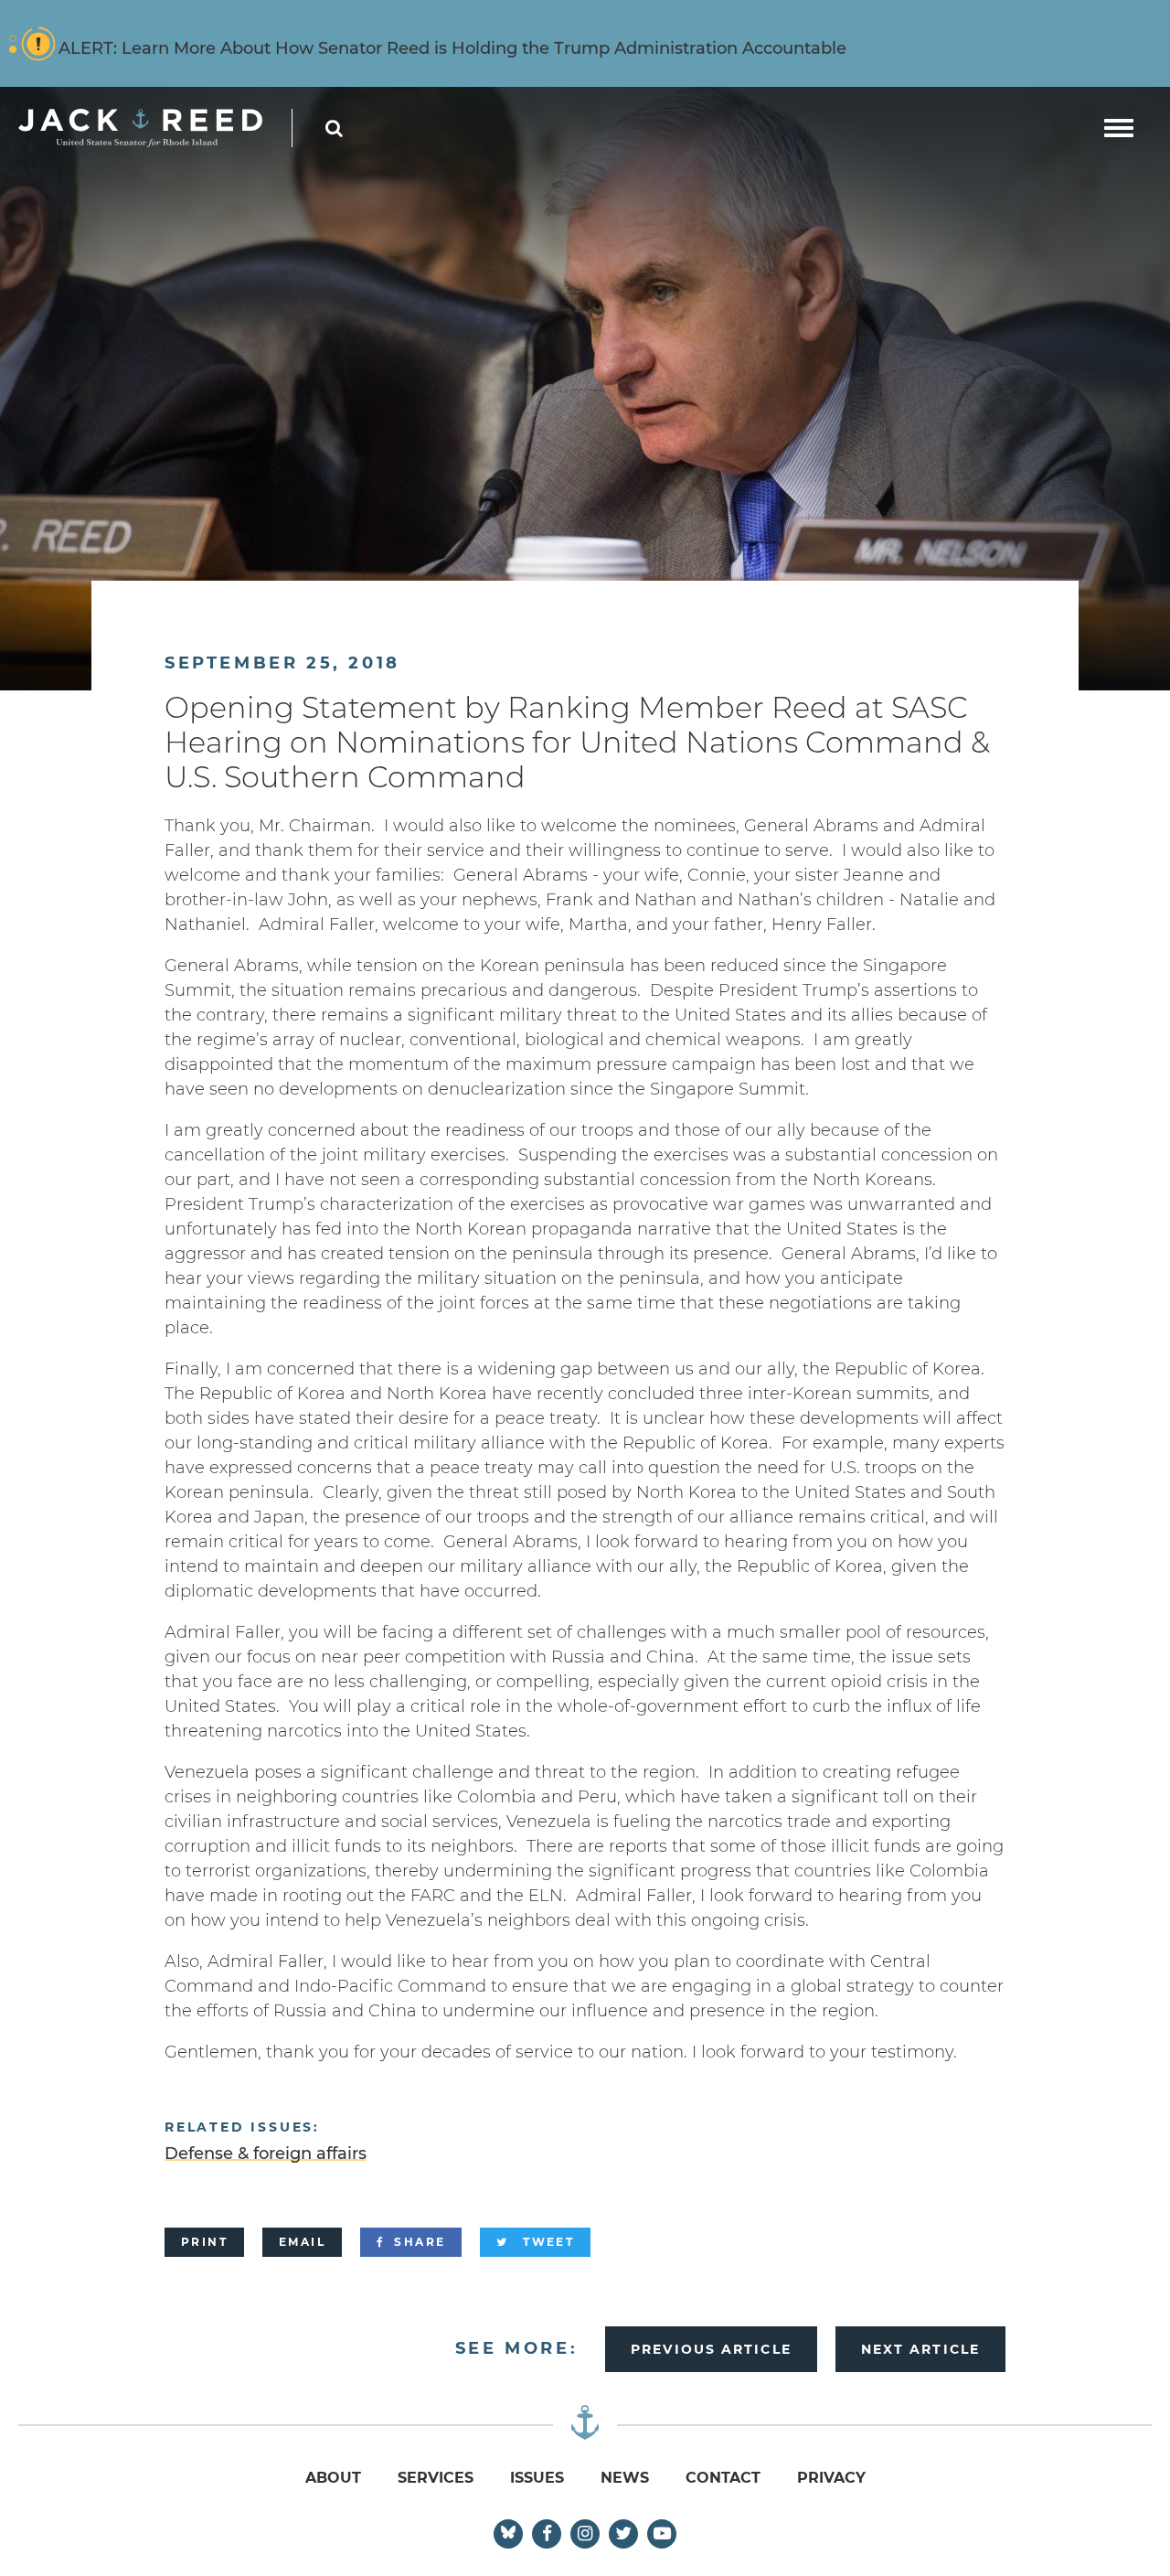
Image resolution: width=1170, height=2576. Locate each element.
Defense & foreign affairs (266, 2154)
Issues (537, 2478)
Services (436, 2478)
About (333, 2478)
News (625, 2478)
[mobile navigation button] (1119, 128)
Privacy (831, 2478)
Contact (723, 2478)
